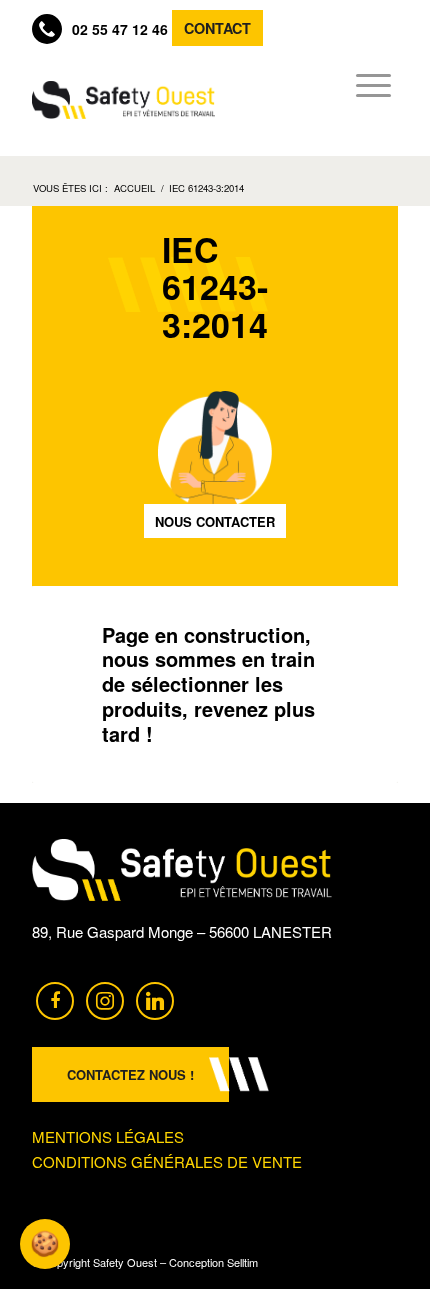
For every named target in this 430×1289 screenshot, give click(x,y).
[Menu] (367, 85)
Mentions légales (108, 1136)
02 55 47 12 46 (120, 29)
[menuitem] (367, 85)
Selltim (242, 1262)
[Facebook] (55, 998)
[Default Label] (155, 998)
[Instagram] (105, 998)
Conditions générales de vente (167, 1161)
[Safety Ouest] (123, 100)
